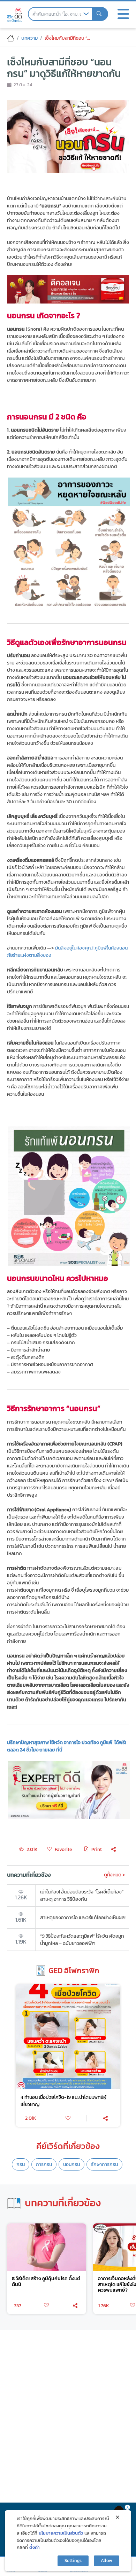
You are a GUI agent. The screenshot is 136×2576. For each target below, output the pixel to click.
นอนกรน (71, 2164)
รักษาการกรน (104, 2164)
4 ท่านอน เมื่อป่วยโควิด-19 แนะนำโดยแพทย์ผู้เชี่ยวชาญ (63, 2101)
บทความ (29, 38)
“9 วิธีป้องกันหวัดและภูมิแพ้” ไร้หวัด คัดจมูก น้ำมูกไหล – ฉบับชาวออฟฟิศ (82, 1940)
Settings (73, 2561)
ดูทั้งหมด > (115, 1875)
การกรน (44, 2164)
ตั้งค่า (35, 2547)
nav (123, 14)
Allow (107, 2561)
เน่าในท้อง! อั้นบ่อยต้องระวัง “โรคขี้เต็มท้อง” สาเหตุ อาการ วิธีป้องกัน (82, 1895)
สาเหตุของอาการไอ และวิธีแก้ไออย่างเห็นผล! (83, 1917)
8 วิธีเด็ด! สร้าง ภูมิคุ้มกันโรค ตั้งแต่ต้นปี (46, 2282)
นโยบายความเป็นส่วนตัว (61, 2533)
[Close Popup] (118, 2517)
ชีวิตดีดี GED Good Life (14, 15)
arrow (86, 14)
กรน (21, 2164)
